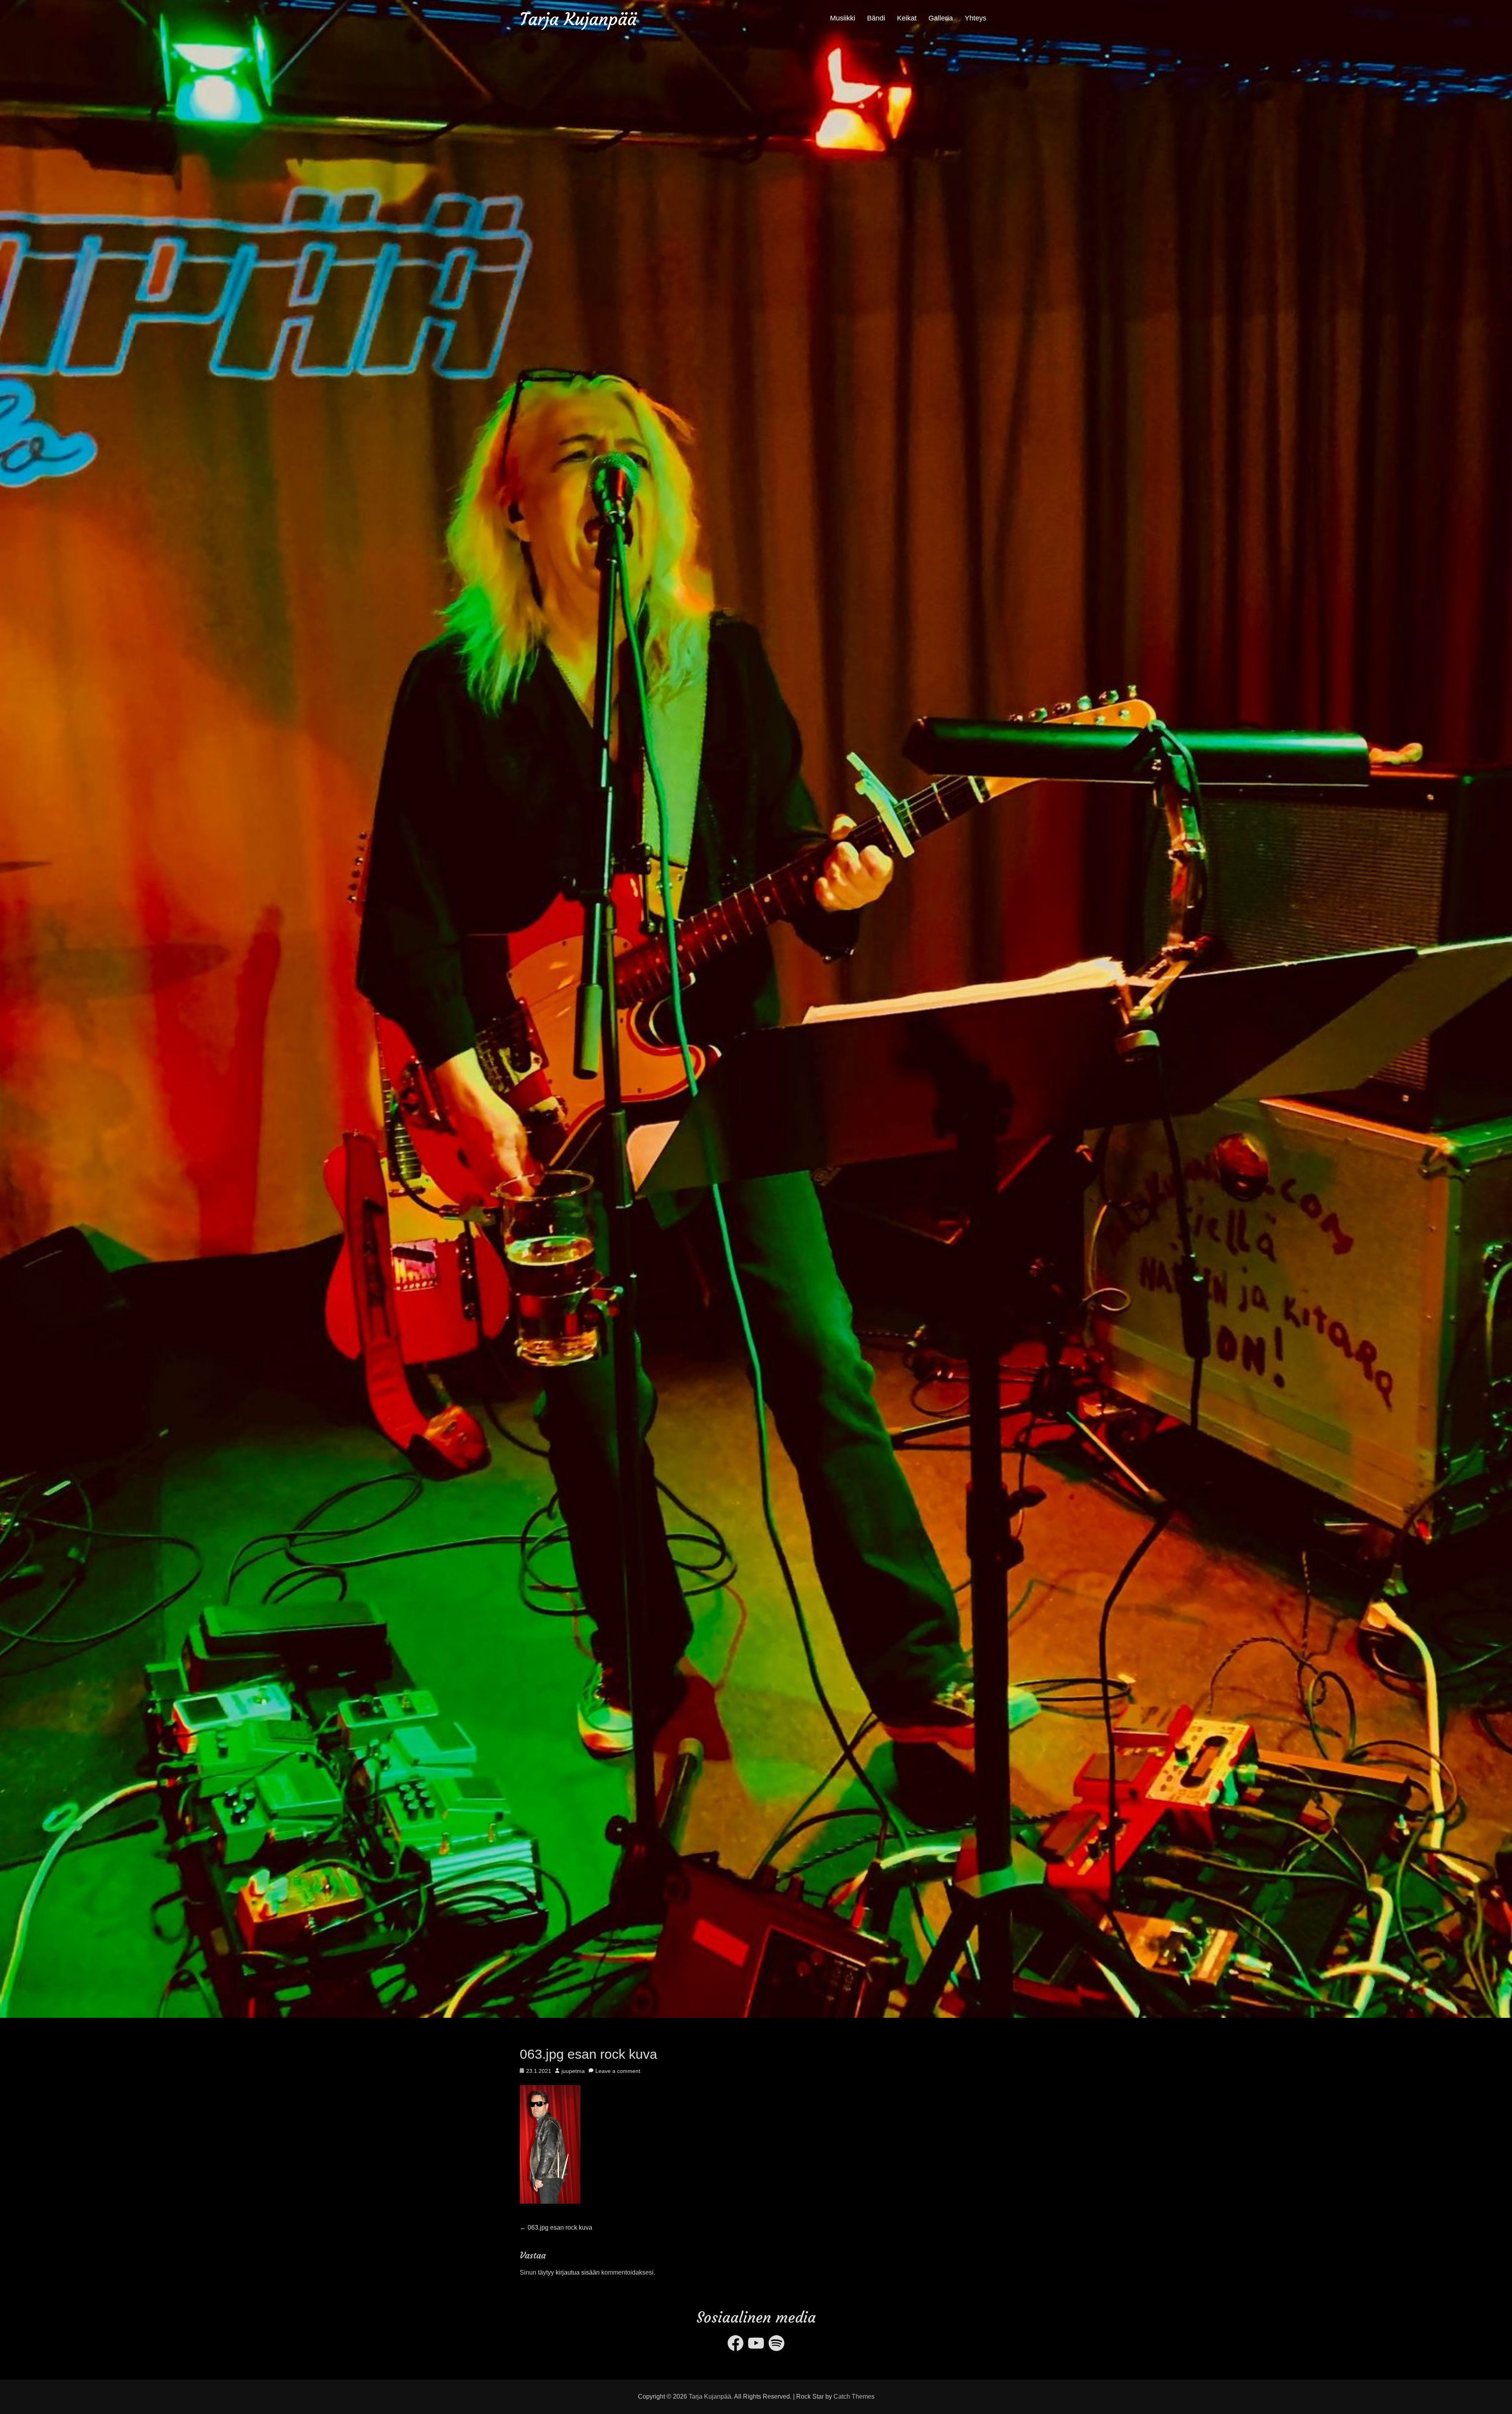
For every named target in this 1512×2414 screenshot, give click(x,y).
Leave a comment (618, 2071)
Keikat (907, 18)
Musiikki (843, 18)
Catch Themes (854, 2396)
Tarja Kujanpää (578, 19)
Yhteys (976, 18)
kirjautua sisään (578, 2272)
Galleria (941, 18)
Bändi (876, 18)
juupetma (573, 2071)
